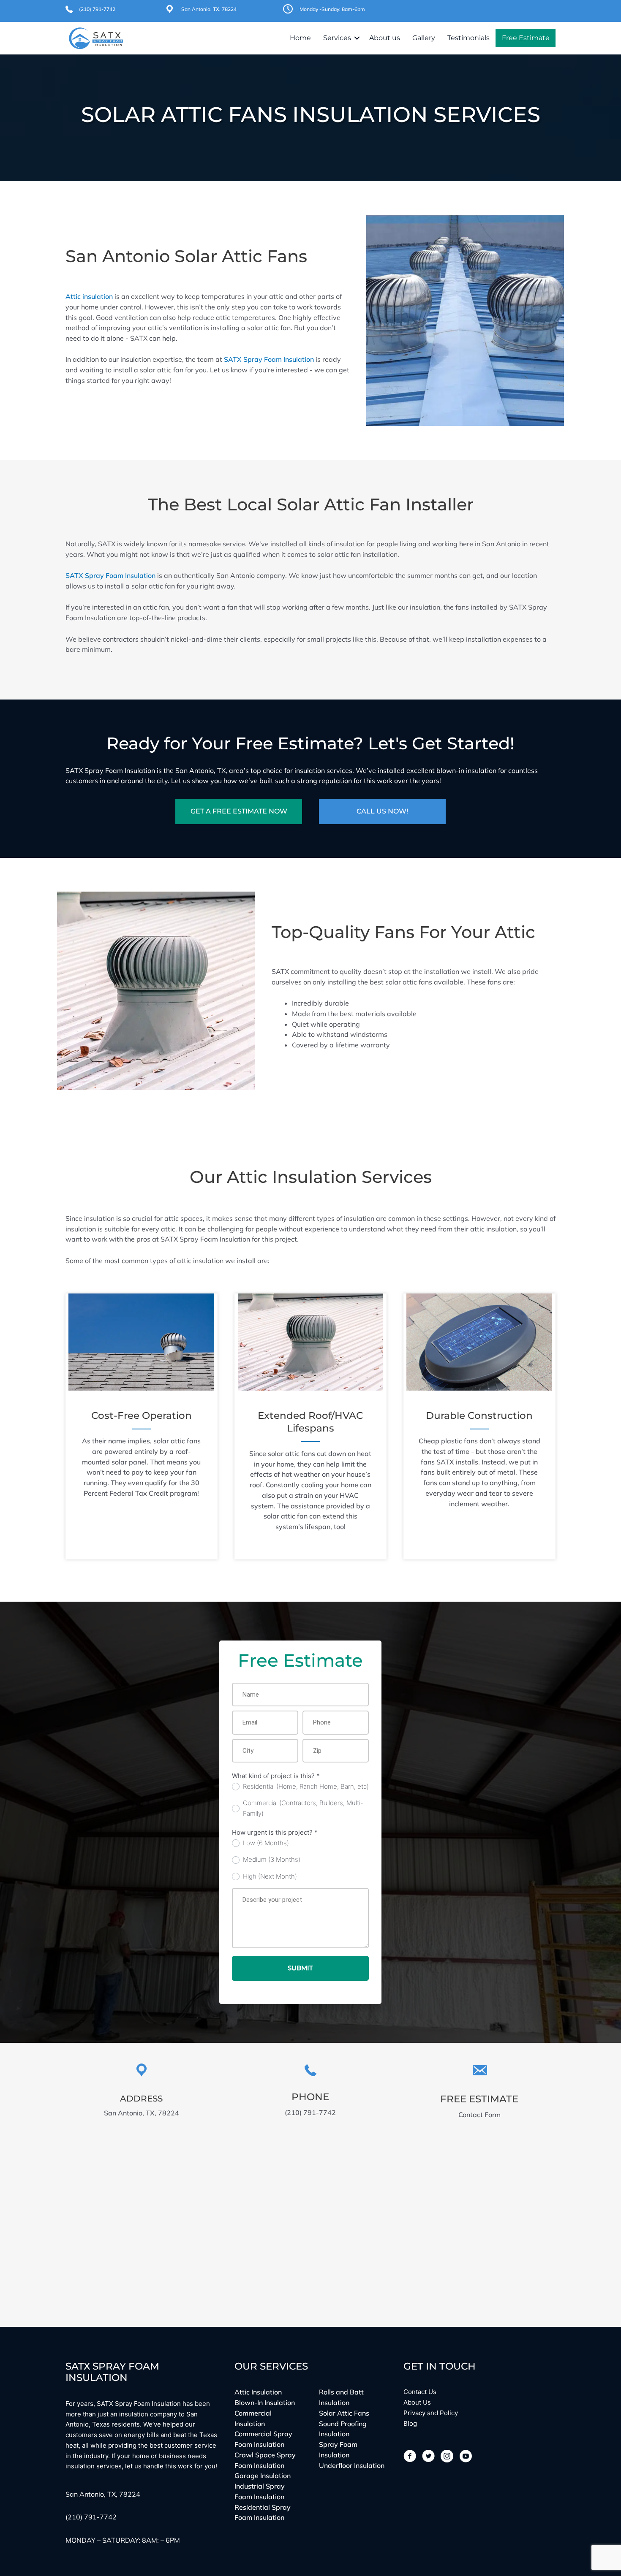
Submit (300, 1968)
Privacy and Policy (431, 2413)
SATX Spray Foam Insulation (269, 359)
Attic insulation (89, 296)
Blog (410, 2423)
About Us (417, 2402)
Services (337, 38)
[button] (357, 38)
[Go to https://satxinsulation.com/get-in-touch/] (479, 2092)
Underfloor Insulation (352, 2465)
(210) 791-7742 (97, 9)
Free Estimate (526, 38)
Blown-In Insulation (265, 2402)
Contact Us (420, 2392)
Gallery (424, 38)
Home (300, 38)
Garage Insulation (263, 2476)
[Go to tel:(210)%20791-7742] (310, 2091)
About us (385, 38)
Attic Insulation (258, 2392)
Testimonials (468, 38)
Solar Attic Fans (344, 2413)
